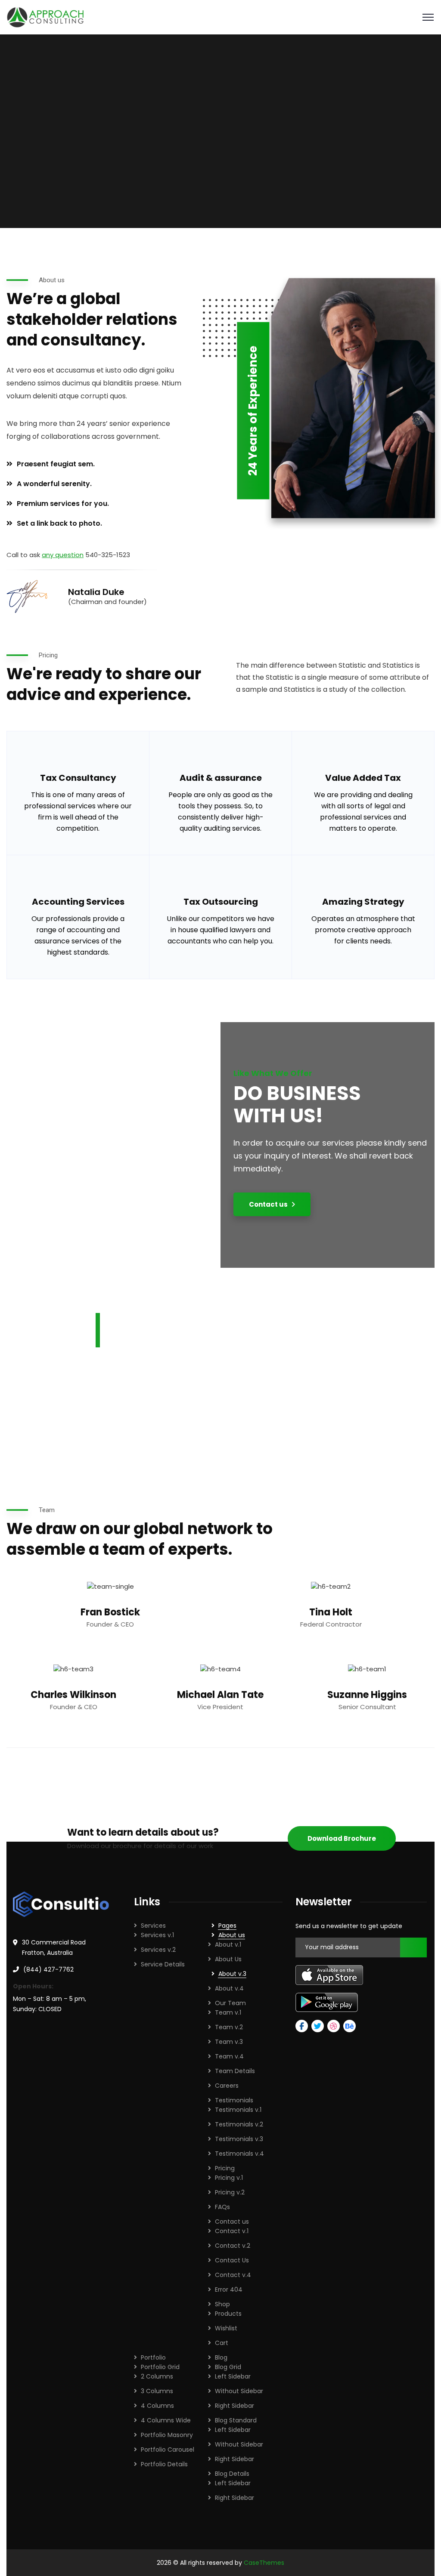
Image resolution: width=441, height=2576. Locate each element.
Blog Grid (228, 2367)
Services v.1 (157, 1935)
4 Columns (157, 2406)
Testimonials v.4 (239, 2154)
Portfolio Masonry (167, 2435)
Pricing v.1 (229, 2178)
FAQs (222, 2207)
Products (228, 2314)
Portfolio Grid (160, 2367)
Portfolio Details (164, 2464)
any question (63, 555)
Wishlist (226, 2328)
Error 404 (229, 2289)
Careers (227, 2086)
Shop (222, 2304)
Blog (221, 2357)
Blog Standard (236, 2420)
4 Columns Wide (166, 2420)
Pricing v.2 (230, 2192)
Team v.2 (229, 2027)
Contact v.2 (233, 2246)
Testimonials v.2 (239, 2124)
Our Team (230, 2003)
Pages (227, 1926)
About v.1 (228, 1944)
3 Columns (157, 2391)
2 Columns (157, 2376)
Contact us (232, 2222)
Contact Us (232, 2260)
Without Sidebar (239, 2391)
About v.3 (232, 1974)
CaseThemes (264, 2563)
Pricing (225, 2168)
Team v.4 (229, 2056)
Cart (222, 2343)
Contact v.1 (232, 2231)
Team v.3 (229, 2042)
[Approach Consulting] (45, 17)
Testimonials (234, 2100)
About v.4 (229, 1988)
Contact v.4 (233, 2275)
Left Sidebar (233, 2376)
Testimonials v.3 (239, 2139)
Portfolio (153, 2357)
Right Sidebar (234, 2406)
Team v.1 (228, 2012)
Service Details (163, 1964)
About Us (228, 1959)
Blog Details (232, 2474)
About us (232, 1935)
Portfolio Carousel (168, 2450)
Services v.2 (158, 1950)
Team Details (235, 2071)
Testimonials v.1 (238, 2110)
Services (153, 1926)
